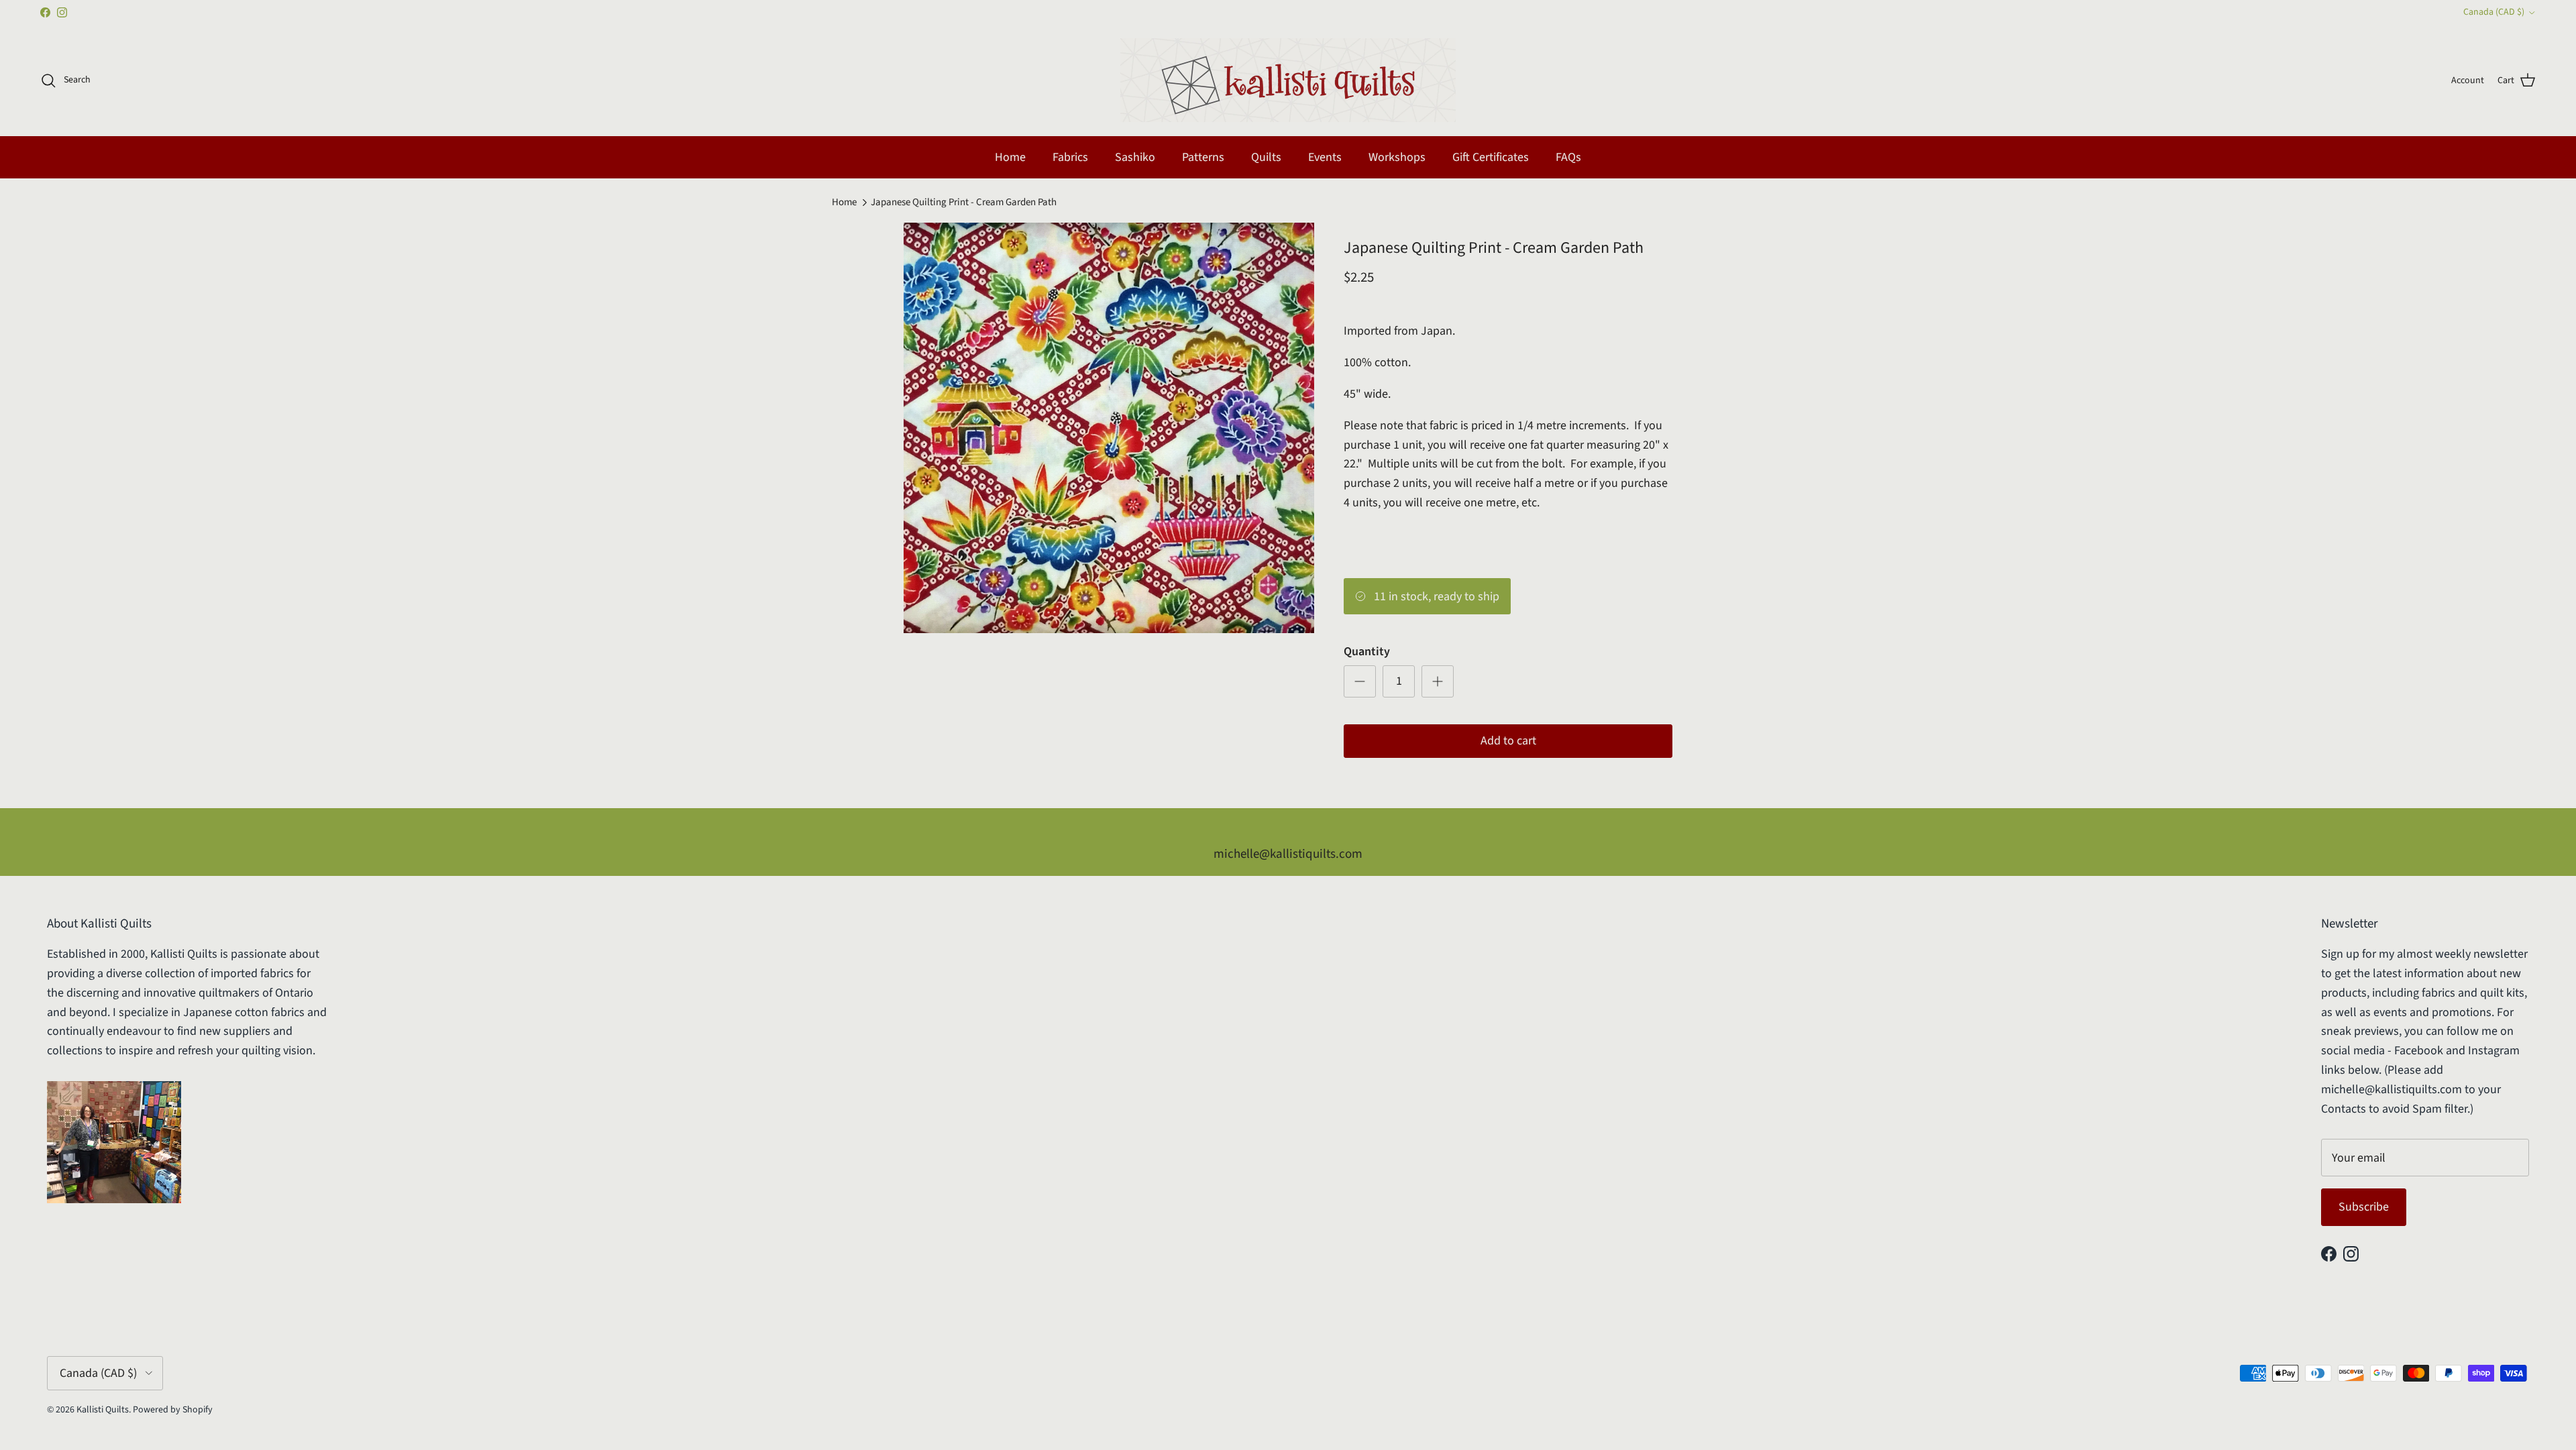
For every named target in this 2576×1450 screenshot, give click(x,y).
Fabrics (1070, 157)
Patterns (1203, 157)
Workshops (1397, 157)
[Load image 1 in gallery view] (1109, 428)
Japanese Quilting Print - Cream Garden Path (964, 202)
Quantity (1367, 652)
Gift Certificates (1491, 157)
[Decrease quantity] (1360, 681)
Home (1010, 157)
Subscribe (2364, 1207)
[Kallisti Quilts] (1288, 80)
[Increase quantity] (1438, 681)
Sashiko (1135, 157)
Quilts (1266, 157)
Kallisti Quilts (103, 1410)
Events (1325, 157)
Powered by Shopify (173, 1410)
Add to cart (1508, 741)
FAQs (1568, 157)
